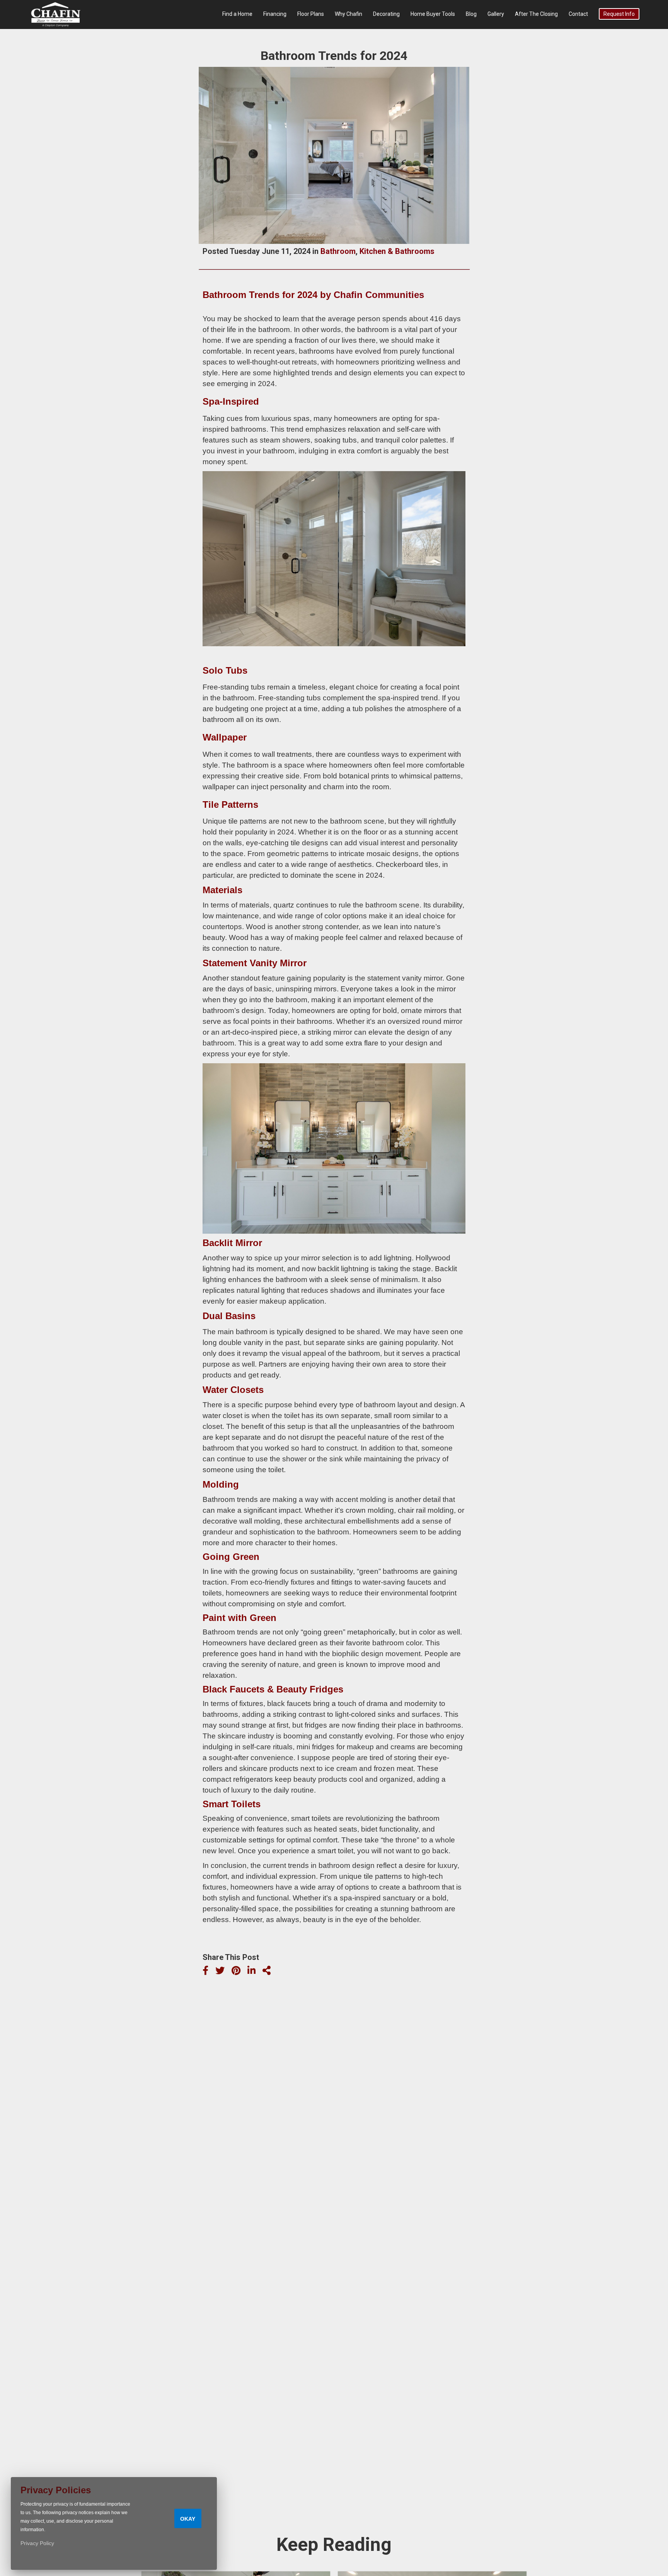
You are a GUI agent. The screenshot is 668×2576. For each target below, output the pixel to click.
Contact (578, 14)
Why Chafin (348, 14)
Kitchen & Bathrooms (397, 251)
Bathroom (338, 251)
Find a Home (237, 14)
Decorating (386, 14)
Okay (188, 2519)
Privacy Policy (37, 2543)
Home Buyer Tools (433, 14)
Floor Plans (311, 14)
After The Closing (536, 14)
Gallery (496, 14)
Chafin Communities (379, 295)
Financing (275, 14)
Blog (471, 14)
